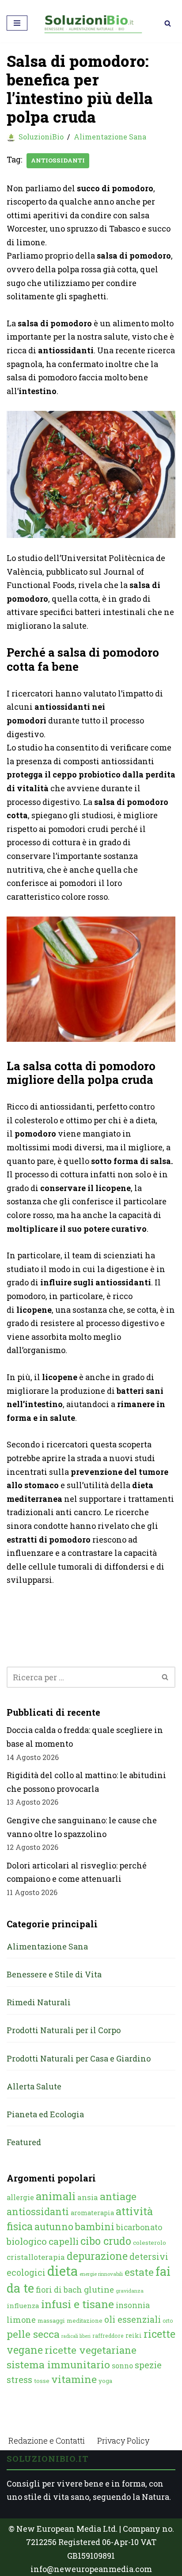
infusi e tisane (78, 2304)
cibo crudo (106, 2241)
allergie (20, 2197)
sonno (122, 2365)
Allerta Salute (34, 2086)
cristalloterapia (36, 2257)
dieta (63, 2271)
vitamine (74, 2379)
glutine (99, 2289)
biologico (27, 2241)
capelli (64, 2241)
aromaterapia (92, 2213)
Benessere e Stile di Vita (54, 1974)
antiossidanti (58, 160)
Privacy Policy (123, 2441)
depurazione (97, 2256)
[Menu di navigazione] (17, 23)
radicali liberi (76, 2336)
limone (21, 2320)
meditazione (85, 2321)
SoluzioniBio (41, 137)
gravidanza (130, 2291)
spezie (148, 2365)
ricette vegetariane (91, 2350)
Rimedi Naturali (39, 2002)
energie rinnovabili (101, 2274)
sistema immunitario (58, 2364)
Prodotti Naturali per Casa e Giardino (79, 2058)
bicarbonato (139, 2227)
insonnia (133, 2305)
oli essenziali (133, 2319)
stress (19, 2380)
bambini (95, 2226)
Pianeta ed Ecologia (45, 2114)
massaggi (51, 2321)
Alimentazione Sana (110, 137)
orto (168, 2321)
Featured (24, 2142)
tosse (42, 2381)
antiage (118, 2196)
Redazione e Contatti (47, 2441)
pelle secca (33, 2334)
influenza (23, 2305)
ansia (88, 2197)
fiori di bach (59, 2290)
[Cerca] (168, 23)
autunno (54, 2226)
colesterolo (150, 2243)
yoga (105, 2381)
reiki (134, 2335)
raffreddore (108, 2336)
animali (56, 2196)
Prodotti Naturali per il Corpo (64, 2030)
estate (139, 2272)
